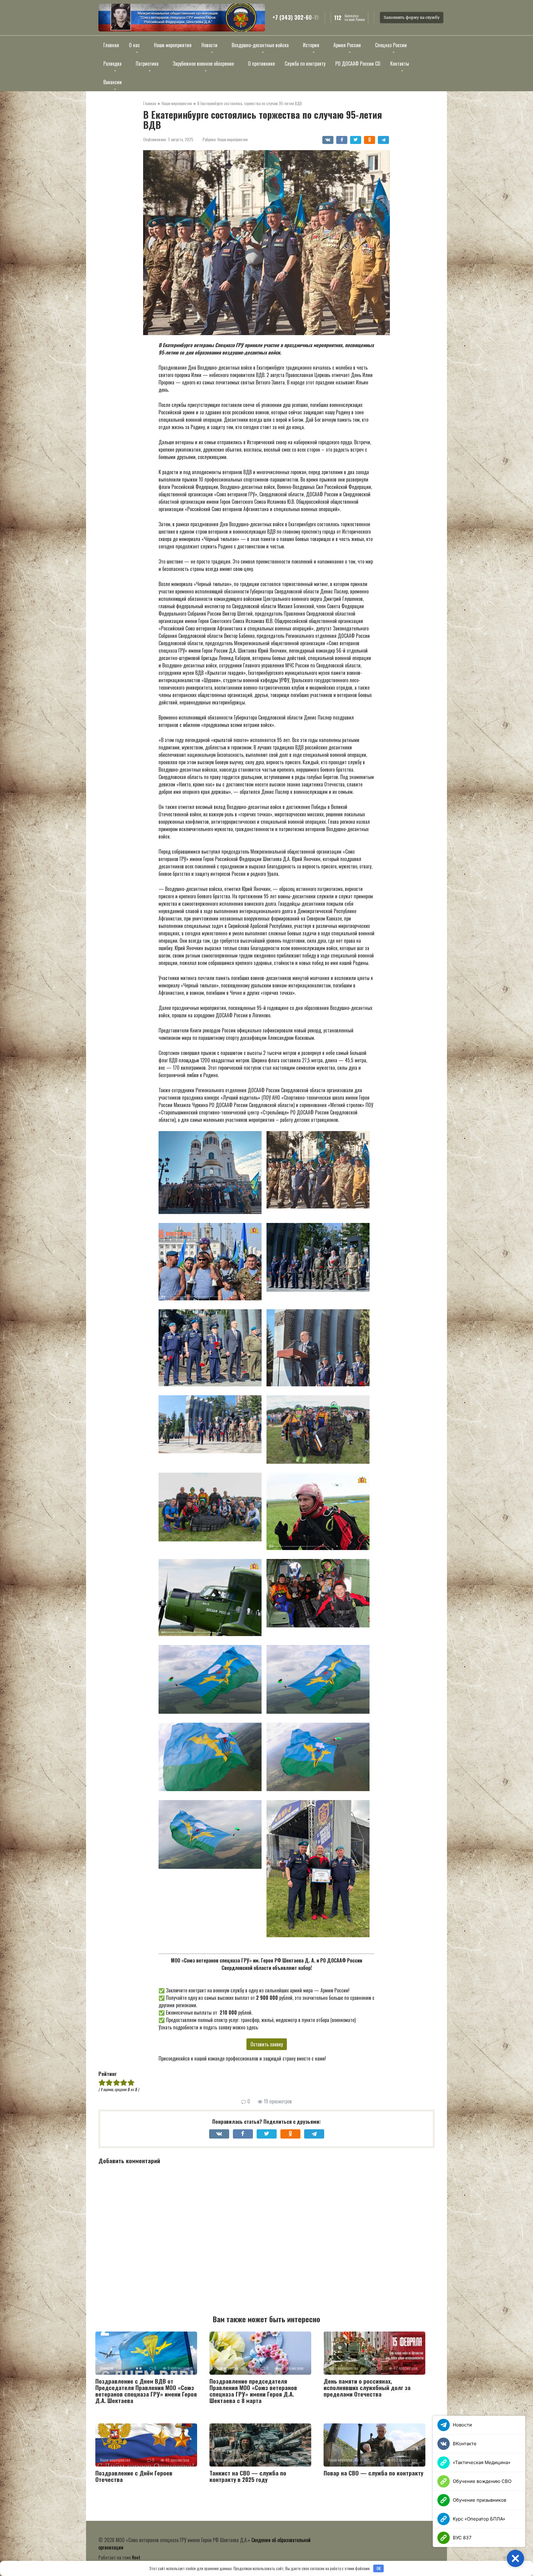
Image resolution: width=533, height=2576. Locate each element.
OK (379, 2568)
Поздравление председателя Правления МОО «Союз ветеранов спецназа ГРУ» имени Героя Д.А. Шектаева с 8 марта (253, 2391)
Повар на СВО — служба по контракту (373, 2473)
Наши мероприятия (233, 139)
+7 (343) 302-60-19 (296, 18)
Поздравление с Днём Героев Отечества (134, 2476)
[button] (213, 1173)
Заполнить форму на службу (412, 17)
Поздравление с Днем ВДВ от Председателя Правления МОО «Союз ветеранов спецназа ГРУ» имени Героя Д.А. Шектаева (146, 2391)
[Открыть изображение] (182, 18)
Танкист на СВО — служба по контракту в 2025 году (248, 2476)
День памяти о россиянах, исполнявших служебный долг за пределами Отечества (367, 2387)
